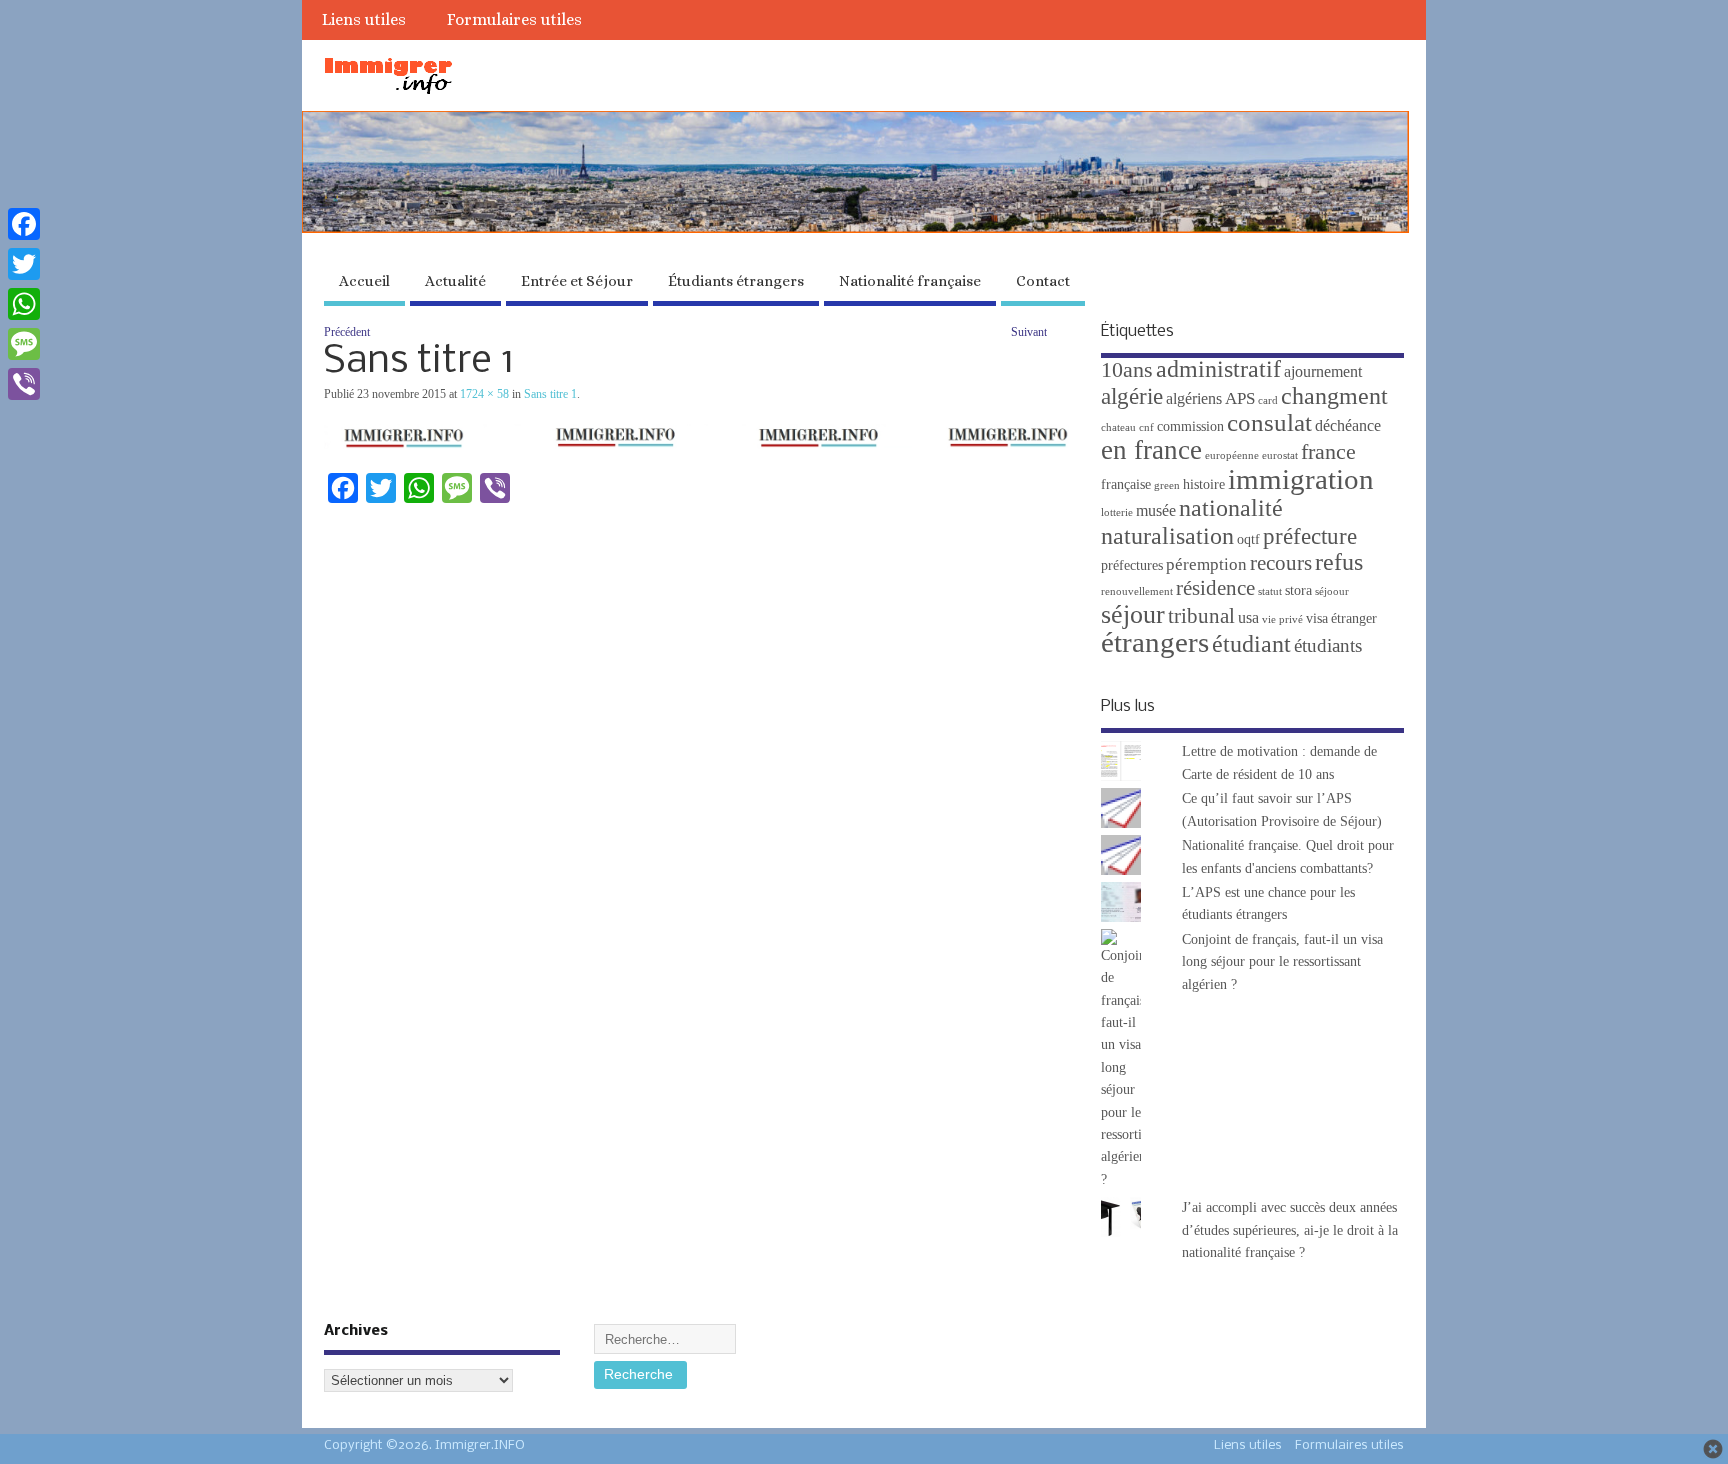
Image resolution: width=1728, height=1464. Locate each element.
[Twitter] (24, 264)
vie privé (1282, 619)
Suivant (1029, 332)
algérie (1132, 396)
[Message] (24, 344)
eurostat (1280, 455)
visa (1317, 618)
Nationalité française (910, 281)
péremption (1206, 564)
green (1167, 485)
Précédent (347, 332)
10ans (1127, 370)
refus (1339, 562)
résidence (1215, 588)
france (1328, 451)
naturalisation (1167, 536)
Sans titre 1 (550, 394)
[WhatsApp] (24, 304)
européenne (1232, 455)
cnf (1146, 427)
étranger (1354, 618)
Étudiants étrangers (736, 281)
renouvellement (1137, 591)
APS (1240, 398)
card (1268, 400)
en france (1151, 450)
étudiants (1328, 645)
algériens (1194, 398)
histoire (1204, 484)
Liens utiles (364, 19)
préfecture (1310, 536)
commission (1190, 426)
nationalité (1231, 508)
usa (1248, 617)
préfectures (1132, 565)
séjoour (1332, 591)
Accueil (364, 281)
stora (1298, 590)
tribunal (1201, 616)
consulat (1269, 422)
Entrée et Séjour (577, 281)
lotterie (1117, 512)
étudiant (1251, 643)
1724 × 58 (484, 394)
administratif (1218, 368)
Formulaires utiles (514, 19)
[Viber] (24, 384)
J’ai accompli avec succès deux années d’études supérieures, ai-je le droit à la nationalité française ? (1290, 1230)
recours (1281, 563)
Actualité (455, 281)
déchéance (1348, 425)
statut (1270, 591)
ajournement (1323, 371)
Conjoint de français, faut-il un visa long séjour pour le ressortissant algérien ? (1282, 962)
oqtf (1248, 539)
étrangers (1155, 642)
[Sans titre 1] (696, 444)
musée (1156, 510)
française (1126, 484)
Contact (1043, 281)
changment (1334, 395)
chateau (1118, 427)
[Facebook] (24, 224)
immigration (1301, 479)
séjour (1133, 614)
